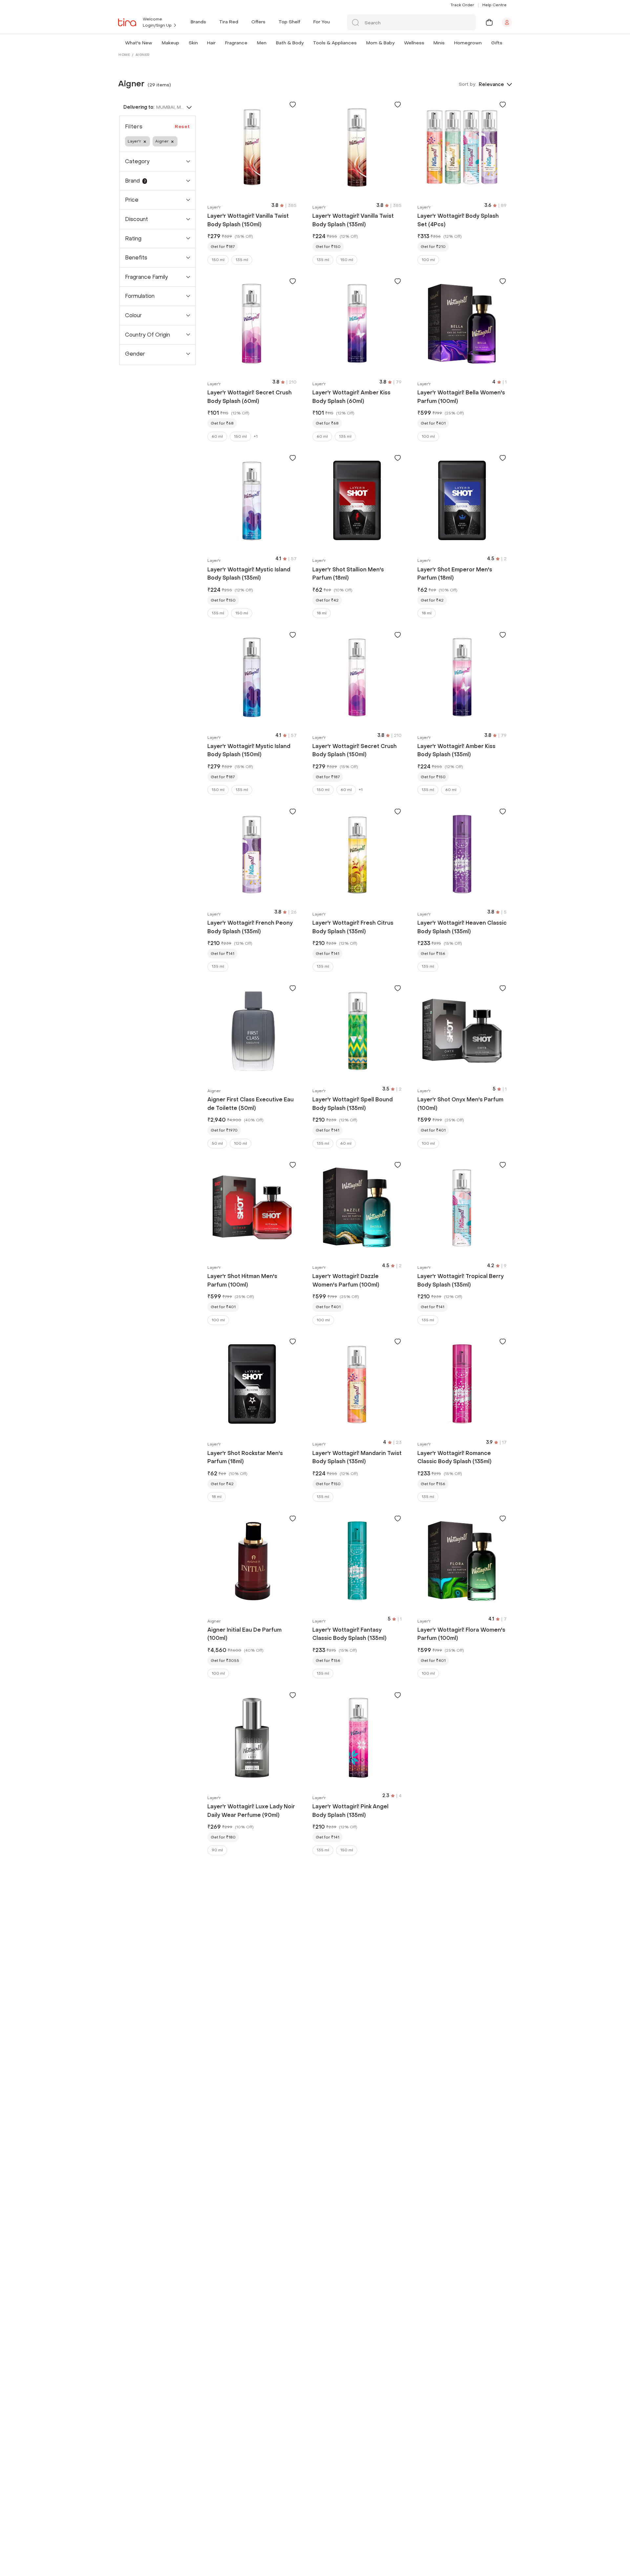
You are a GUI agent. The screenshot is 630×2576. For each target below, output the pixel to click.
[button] (154, 43)
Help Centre (494, 5)
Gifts (497, 43)
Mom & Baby (380, 43)
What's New (139, 43)
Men (262, 43)
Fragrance (236, 43)
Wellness (414, 43)
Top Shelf (289, 22)
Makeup (170, 43)
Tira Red (229, 22)
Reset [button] (182, 127)
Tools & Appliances (335, 43)
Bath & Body (290, 43)
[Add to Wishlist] (293, 104)
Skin (193, 43)
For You (322, 22)
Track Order (462, 5)
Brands (198, 22)
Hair (211, 43)
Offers (258, 22)
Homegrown (468, 43)
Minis (439, 43)
